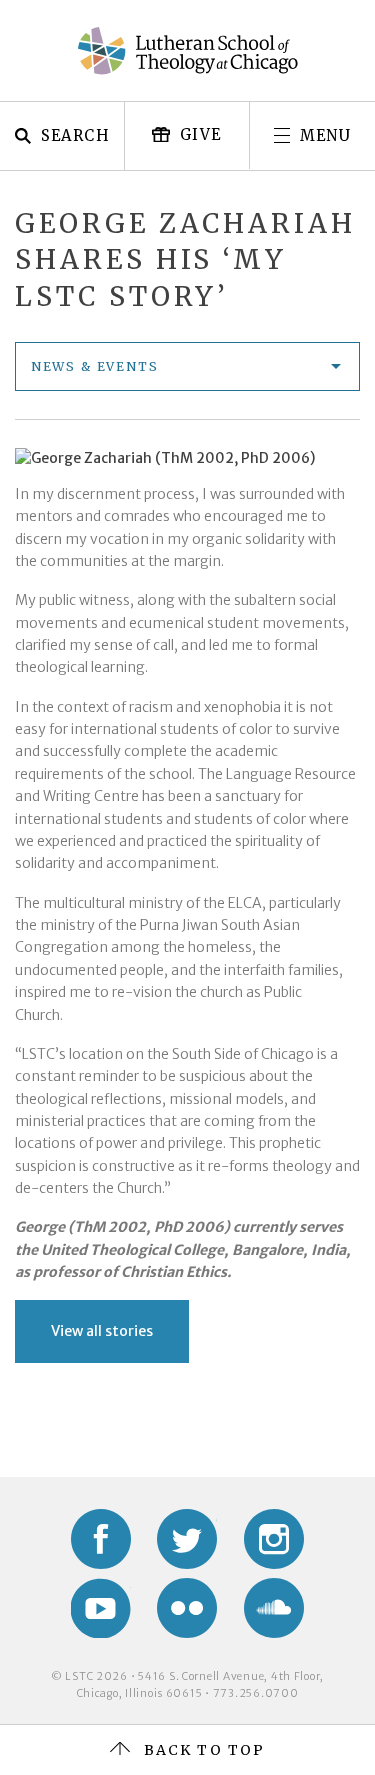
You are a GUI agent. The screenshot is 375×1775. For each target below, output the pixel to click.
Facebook (101, 1539)
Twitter (187, 1539)
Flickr (187, 1608)
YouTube (101, 1608)
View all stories (102, 1331)
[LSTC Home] (188, 51)
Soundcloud (274, 1608)
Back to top (204, 1750)
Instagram (274, 1539)
